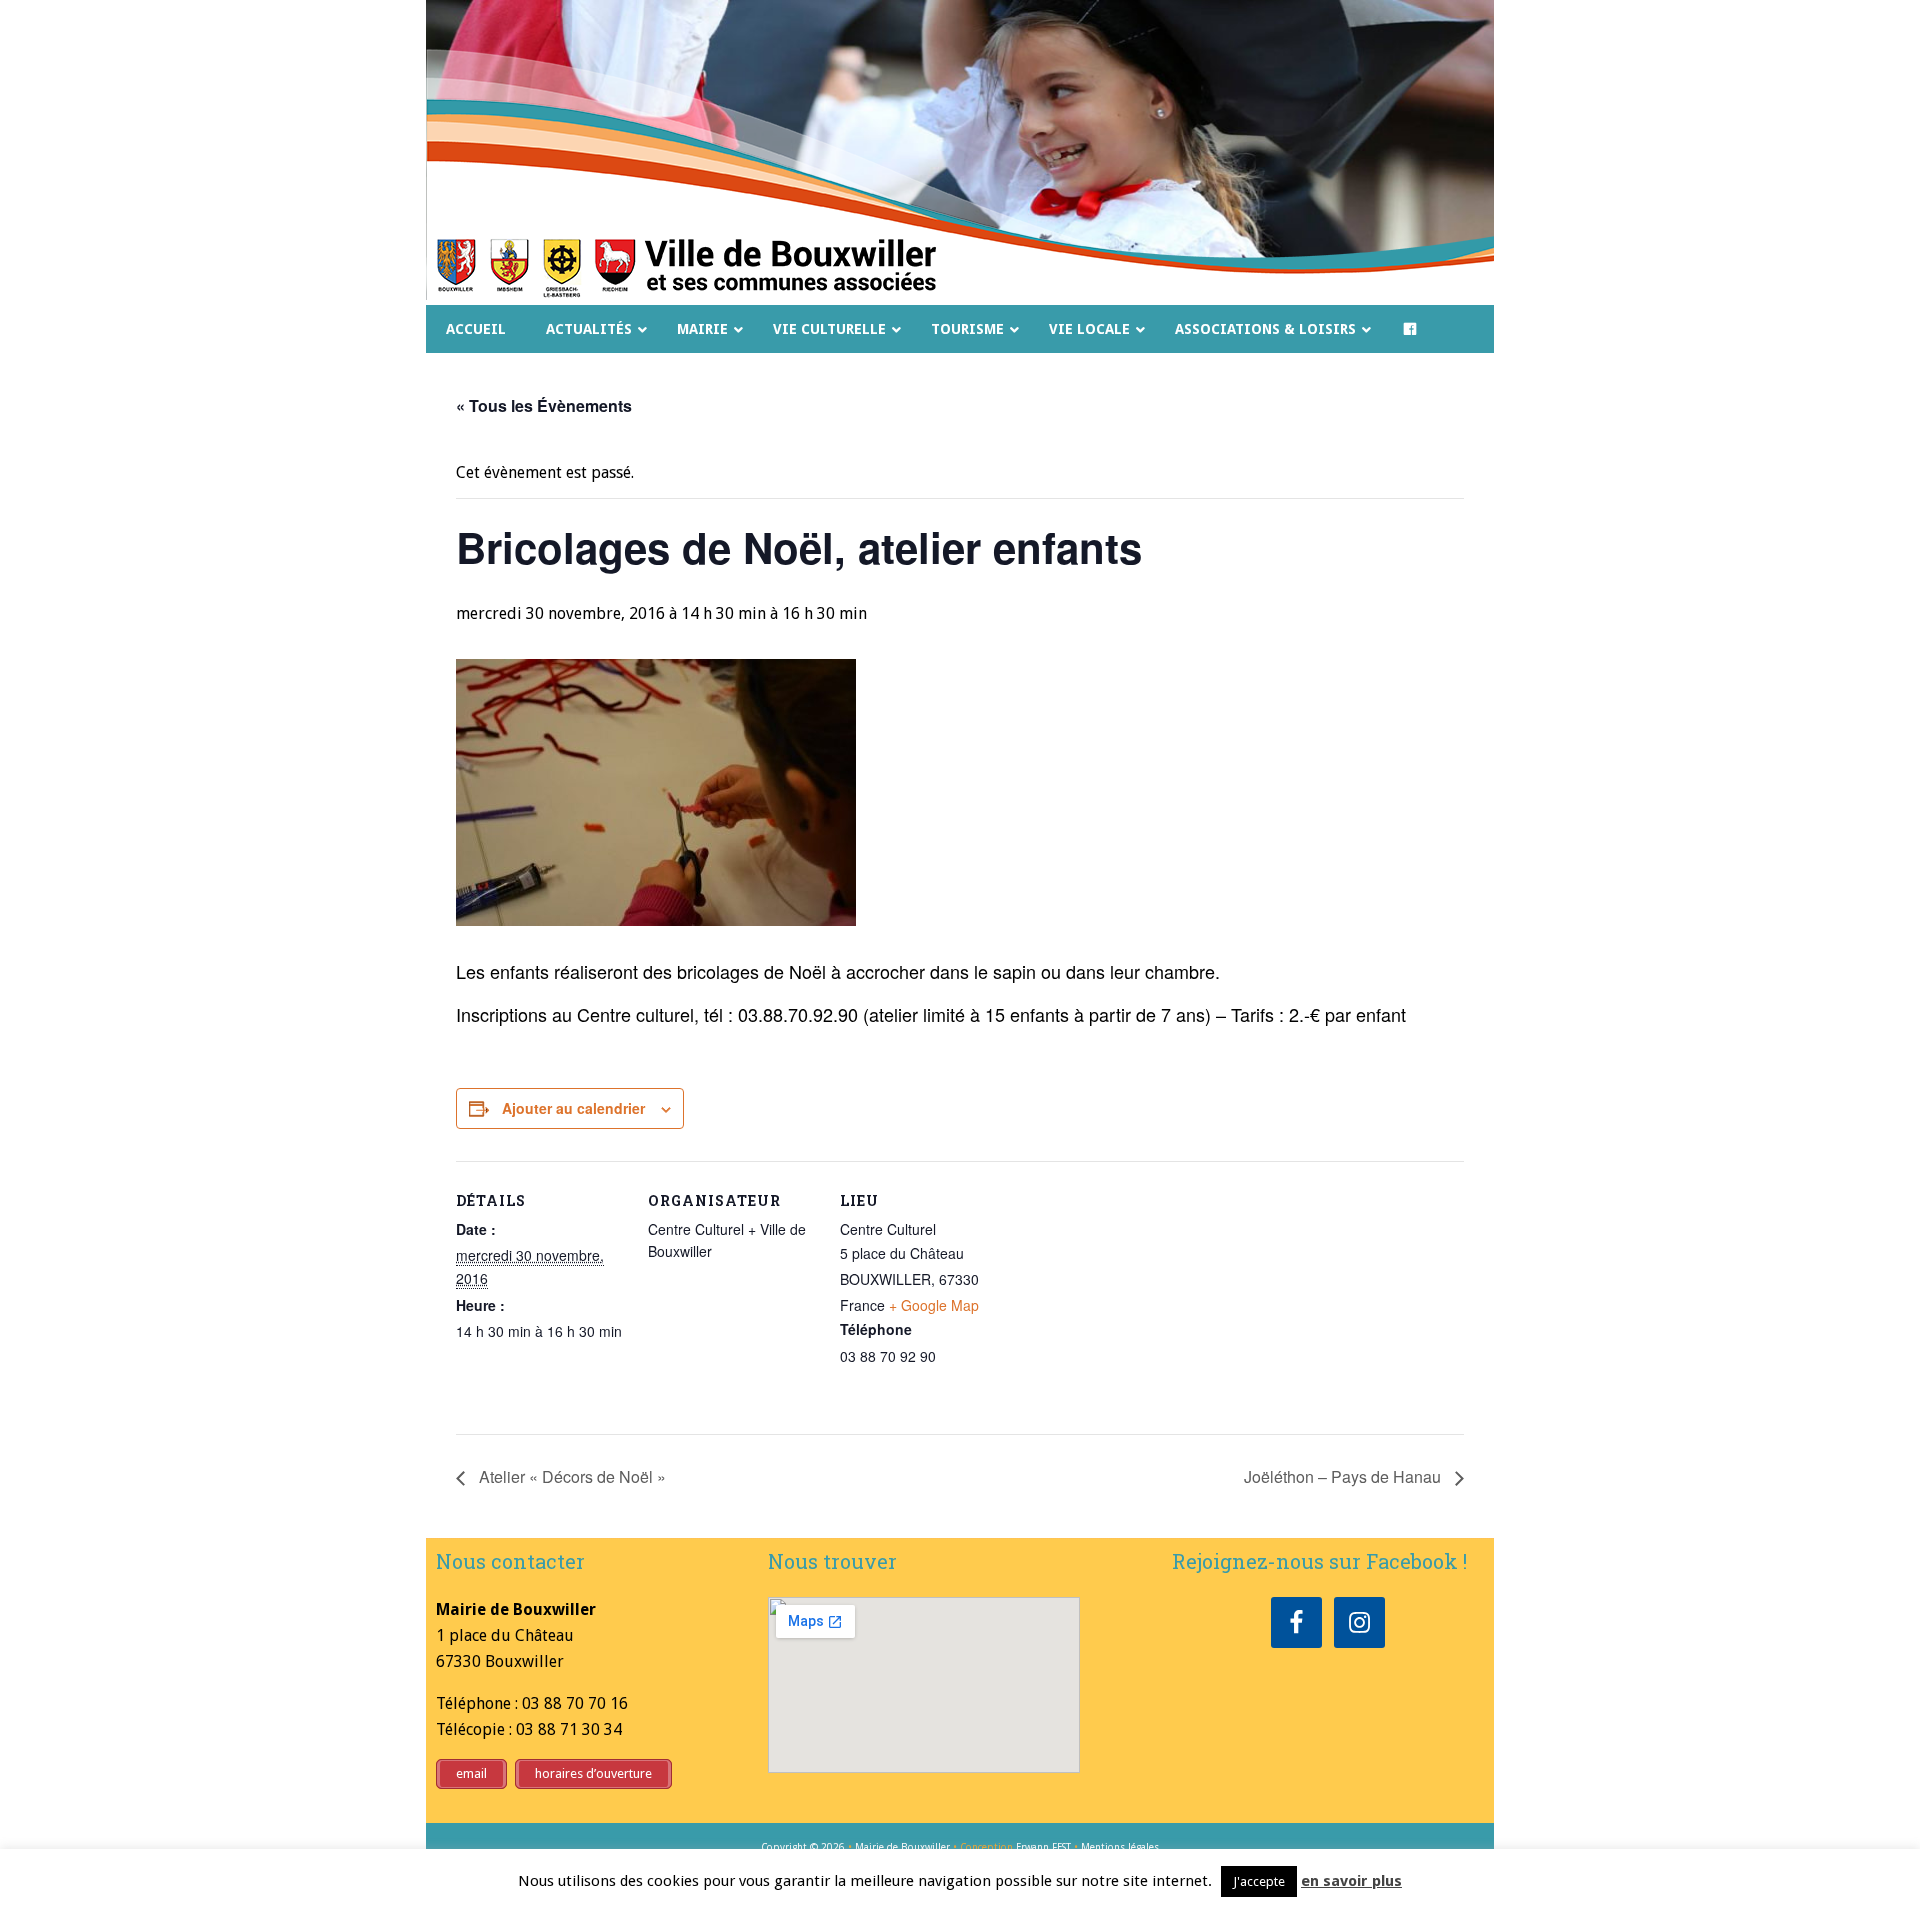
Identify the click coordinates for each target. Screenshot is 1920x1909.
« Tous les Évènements (544, 405)
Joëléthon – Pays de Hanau (1344, 1476)
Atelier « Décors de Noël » (570, 1476)
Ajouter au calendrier (573, 1108)
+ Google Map (934, 1305)
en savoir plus (1351, 1881)
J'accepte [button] (1259, 1881)
